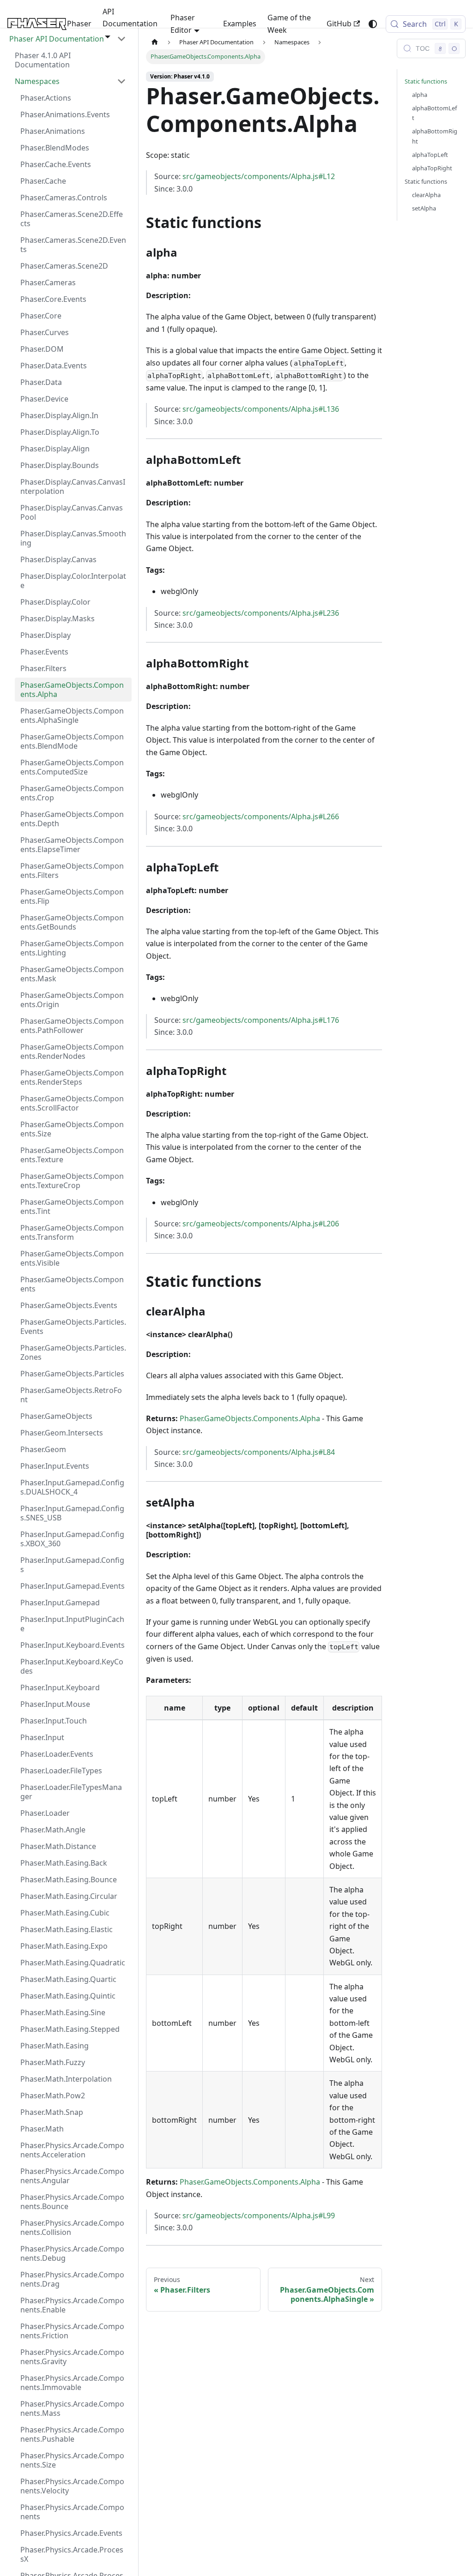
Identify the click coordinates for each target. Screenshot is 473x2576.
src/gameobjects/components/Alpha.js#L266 (261, 817)
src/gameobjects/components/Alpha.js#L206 (261, 1224)
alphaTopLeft (430, 155)
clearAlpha (426, 195)
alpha (420, 95)
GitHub (339, 24)
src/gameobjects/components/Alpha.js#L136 (261, 409)
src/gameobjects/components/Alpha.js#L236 (261, 613)
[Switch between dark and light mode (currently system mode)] (373, 24)
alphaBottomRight (435, 136)
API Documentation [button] (130, 18)
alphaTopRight (432, 168)
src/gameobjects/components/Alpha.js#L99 (259, 2216)
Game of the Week (289, 24)
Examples (240, 24)
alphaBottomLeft (434, 113)
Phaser (79, 24)
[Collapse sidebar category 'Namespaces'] (121, 81)
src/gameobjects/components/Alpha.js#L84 (259, 1452)
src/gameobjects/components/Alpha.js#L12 (259, 176)
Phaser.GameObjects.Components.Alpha (250, 1418)
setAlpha (424, 208)
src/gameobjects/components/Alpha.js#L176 (261, 1020)
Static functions (426, 81)
